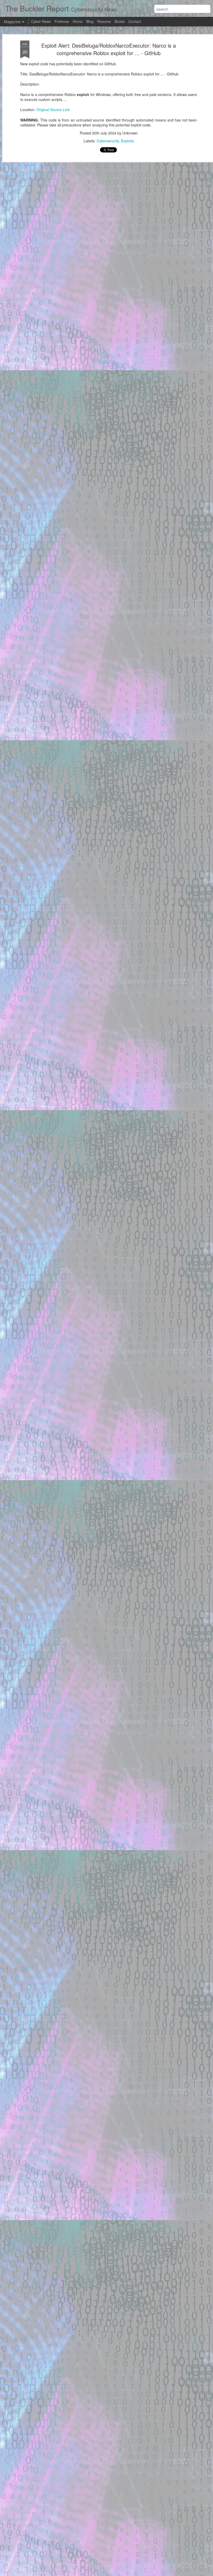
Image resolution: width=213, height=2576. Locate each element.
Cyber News (41, 21)
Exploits (127, 141)
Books (120, 21)
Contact (135, 21)
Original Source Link (53, 110)
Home (78, 21)
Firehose (62, 21)
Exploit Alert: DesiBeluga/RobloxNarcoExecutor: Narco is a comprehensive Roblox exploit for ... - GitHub (109, 49)
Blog (90, 21)
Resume (104, 21)
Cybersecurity (108, 141)
